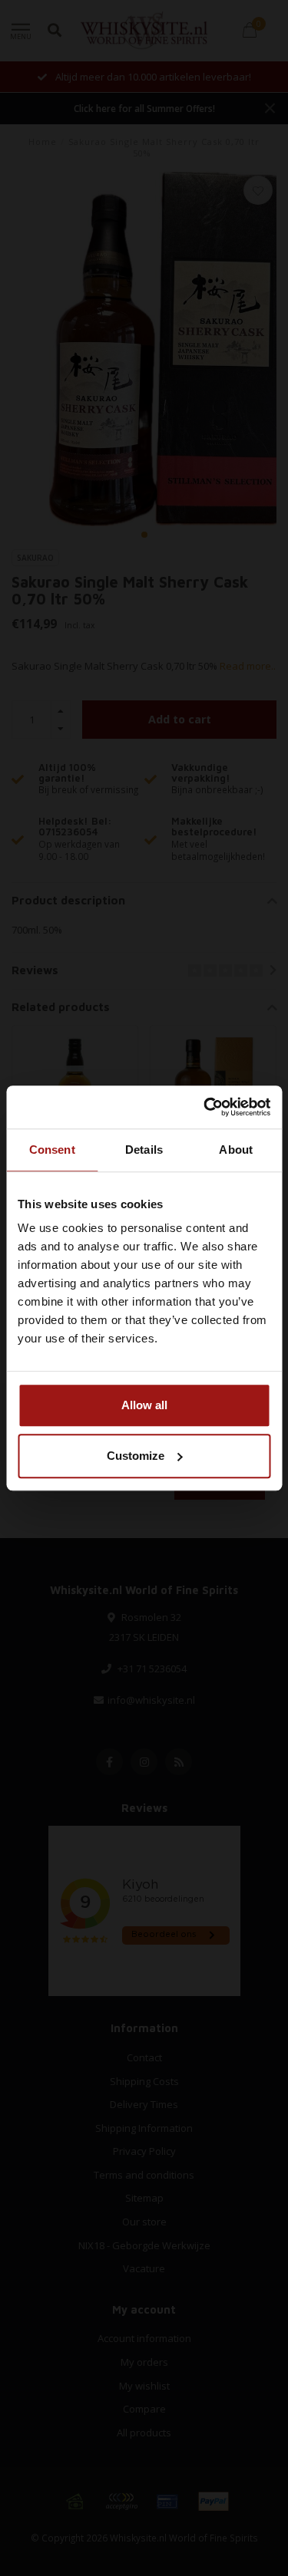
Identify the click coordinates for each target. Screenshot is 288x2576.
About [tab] (236, 1150)
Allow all (144, 1405)
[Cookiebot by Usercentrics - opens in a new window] (205, 1107)
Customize (136, 1456)
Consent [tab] (52, 1150)
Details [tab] (144, 1150)
